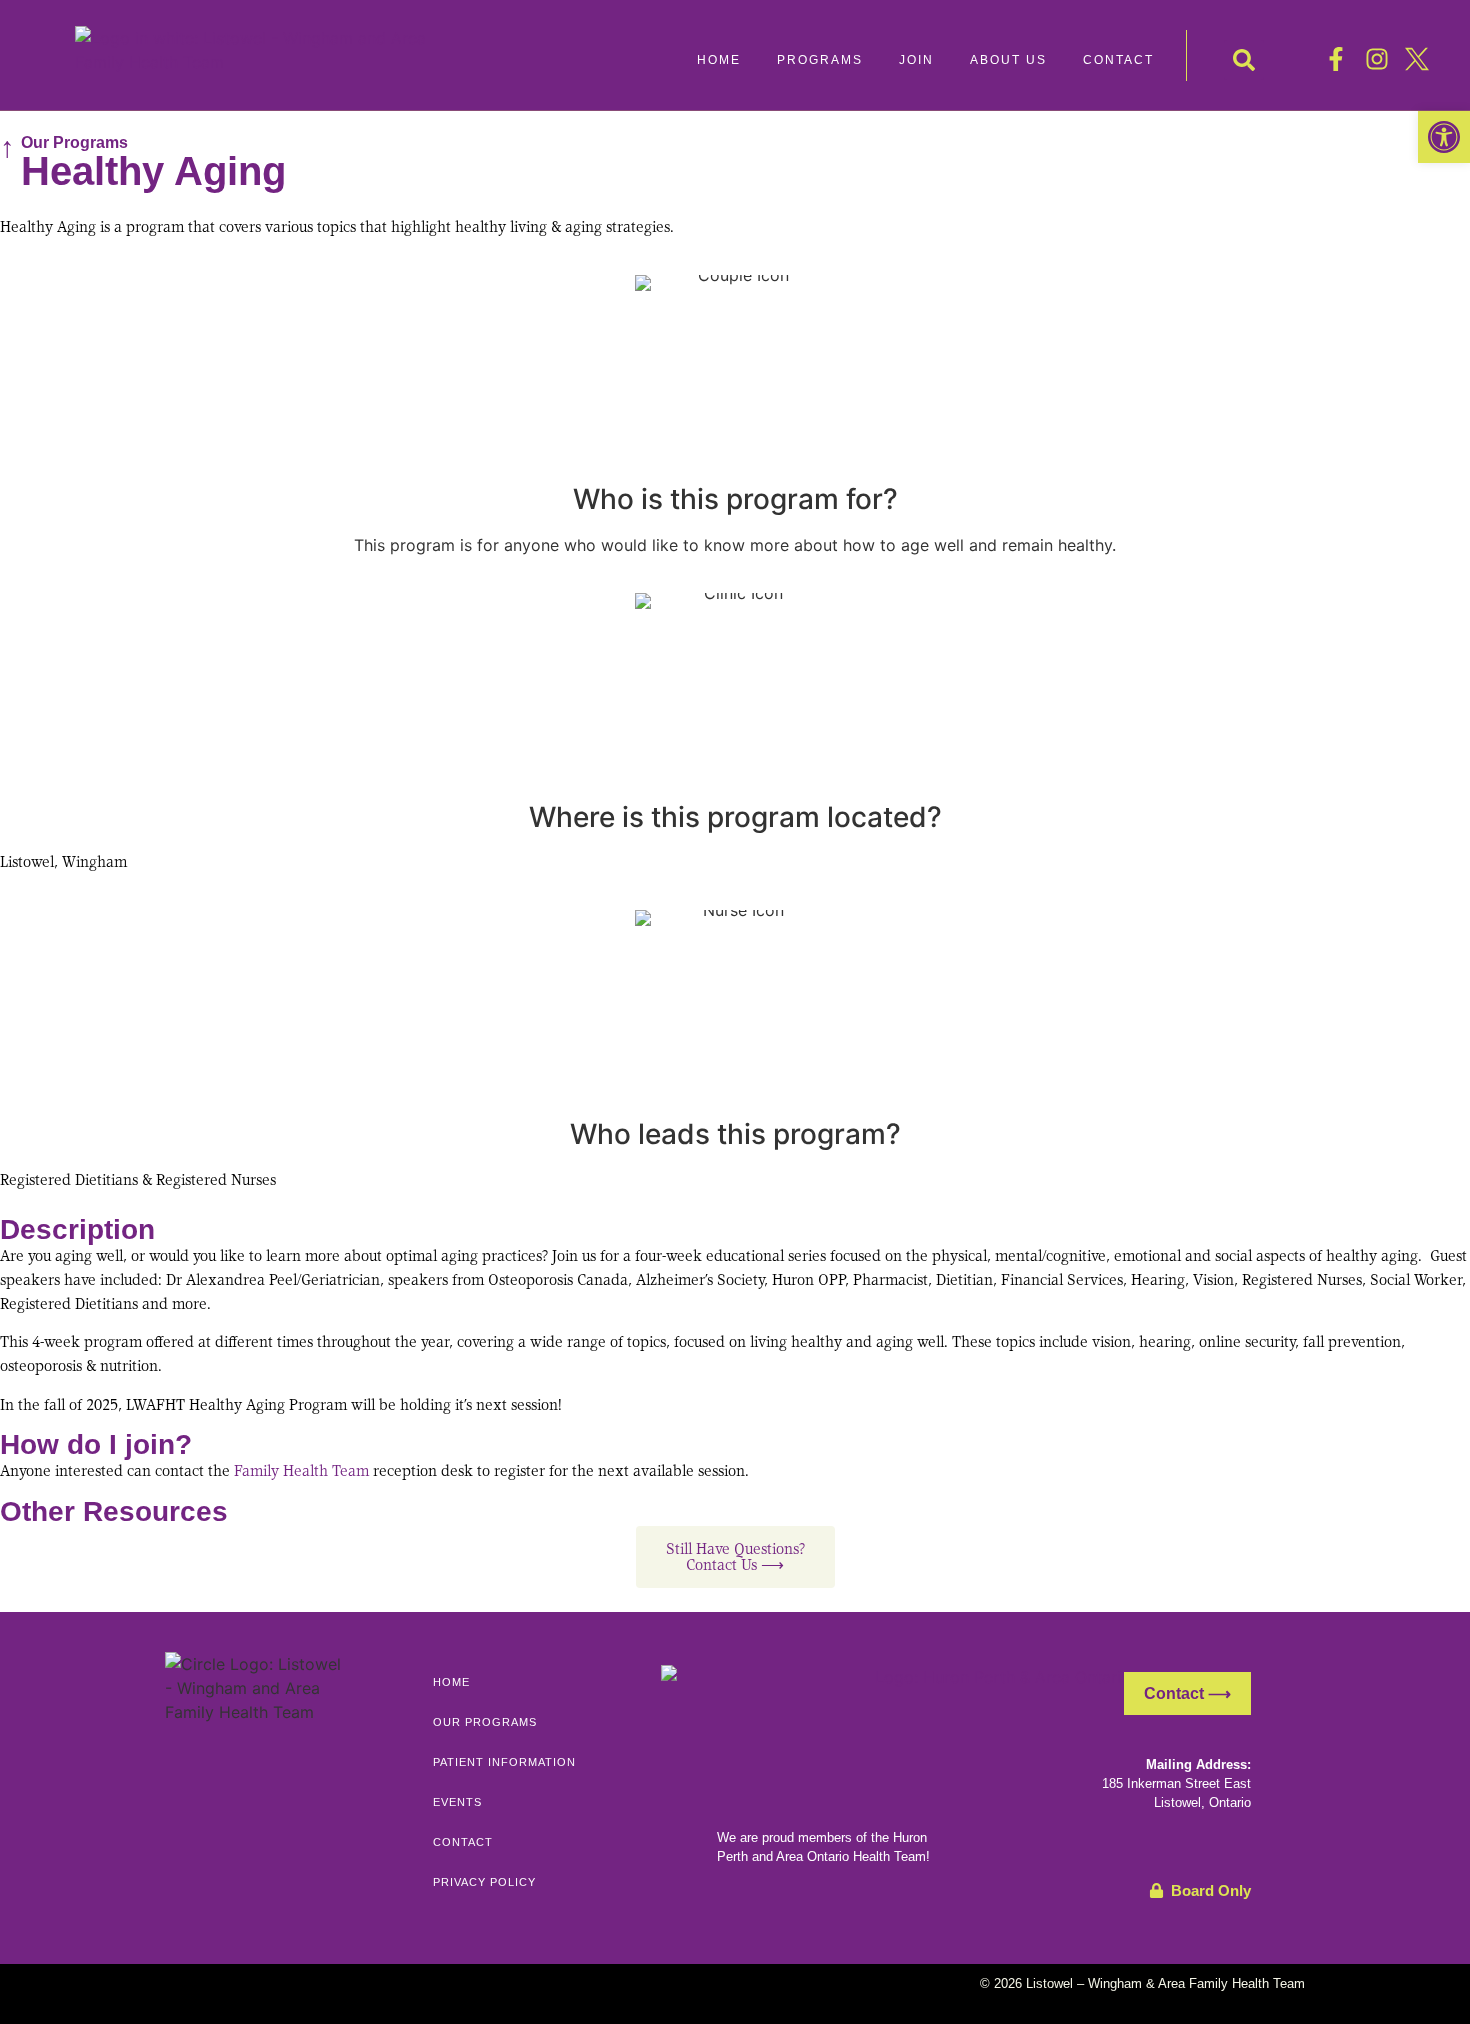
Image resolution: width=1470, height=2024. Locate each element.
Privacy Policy (484, 1882)
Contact (463, 1842)
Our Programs (74, 142)
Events (457, 1802)
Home (451, 1682)
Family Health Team (301, 1471)
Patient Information (504, 1762)
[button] (820, 60)
